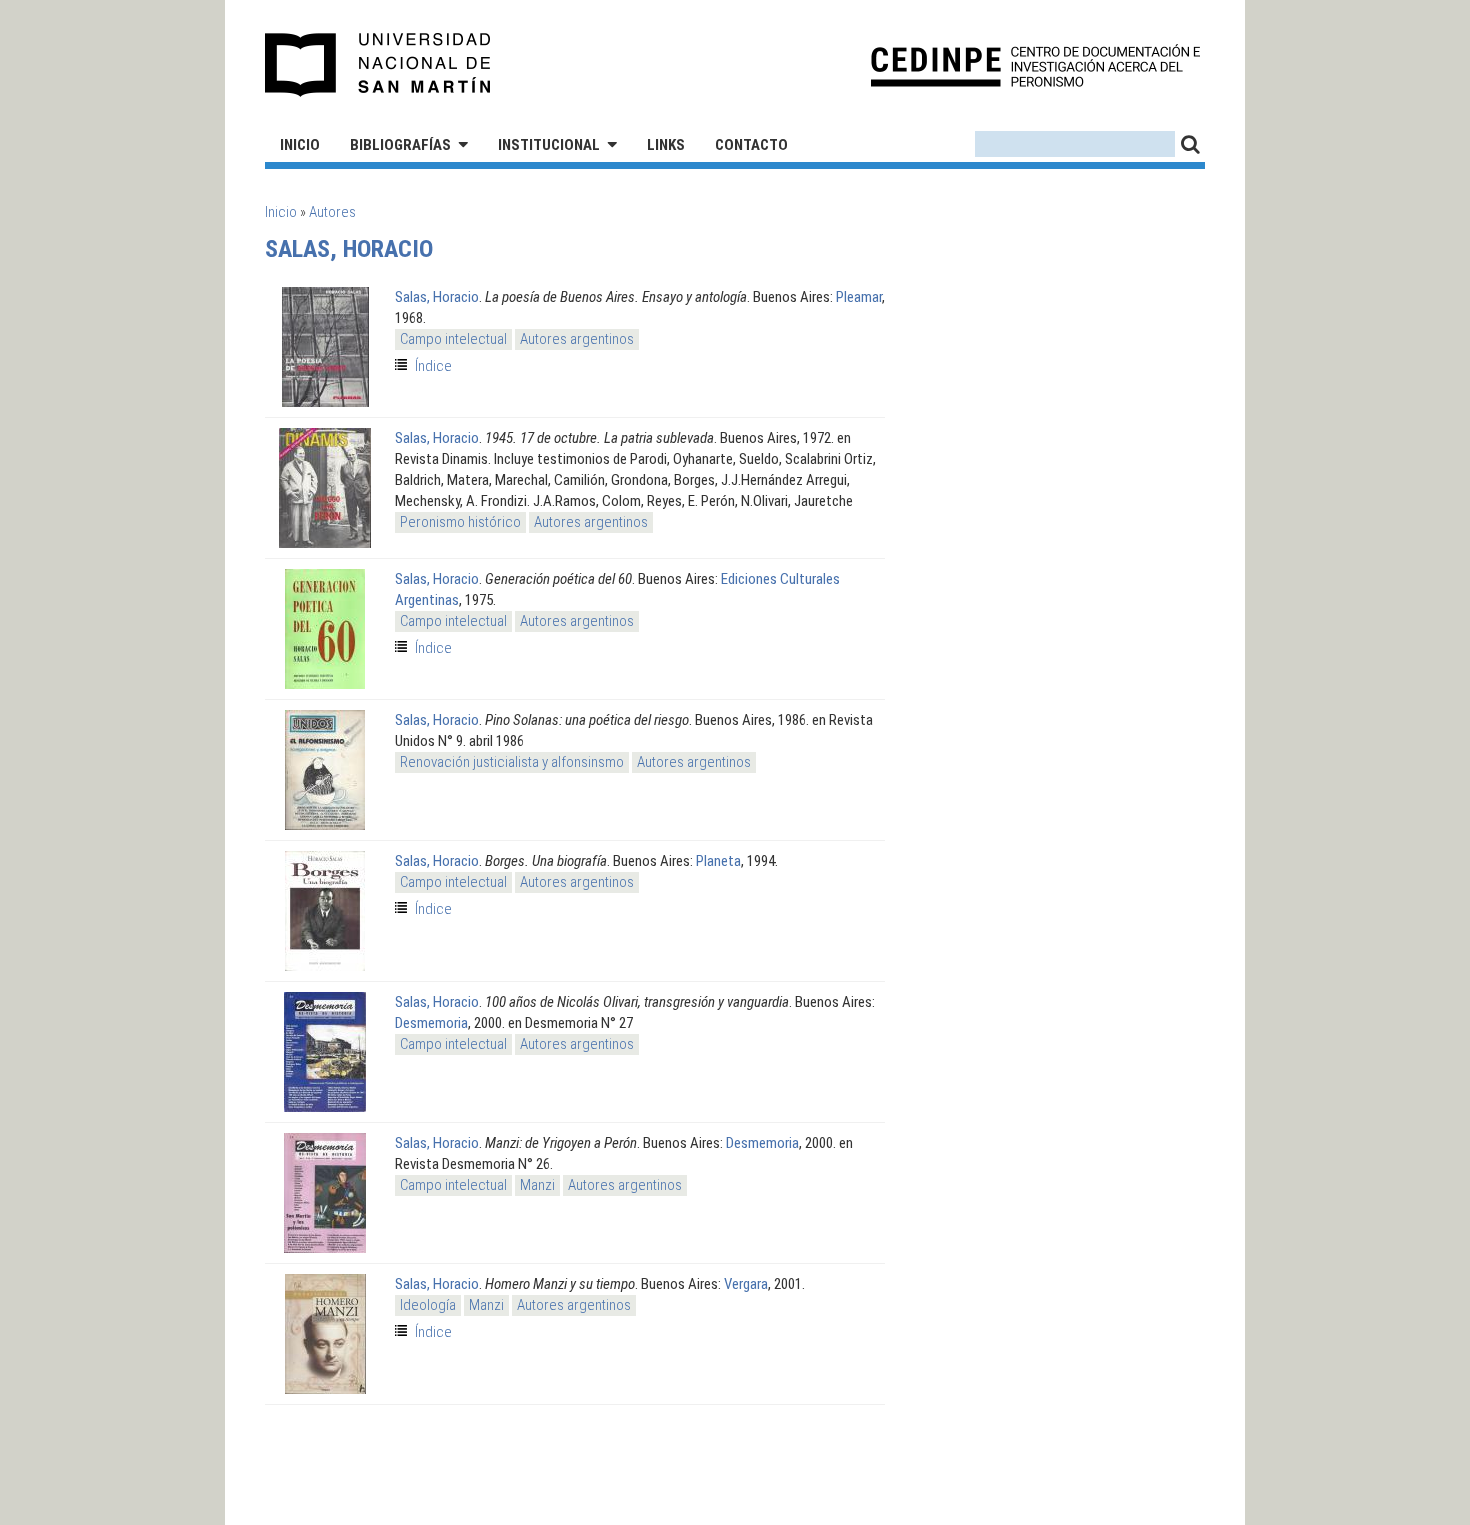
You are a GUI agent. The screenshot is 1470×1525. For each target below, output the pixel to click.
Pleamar (859, 297)
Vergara (746, 1284)
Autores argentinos (577, 339)
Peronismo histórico (460, 522)
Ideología (428, 1305)
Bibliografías (400, 145)
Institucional (549, 145)
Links (666, 145)
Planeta (718, 861)
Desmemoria (431, 1023)
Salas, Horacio (437, 297)
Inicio (300, 145)
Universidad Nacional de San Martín (378, 65)
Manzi (537, 1185)
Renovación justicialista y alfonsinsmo (512, 762)
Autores (332, 212)
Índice (433, 366)
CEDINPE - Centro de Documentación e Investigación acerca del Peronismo (1035, 65)
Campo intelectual (453, 339)
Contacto (751, 145)
